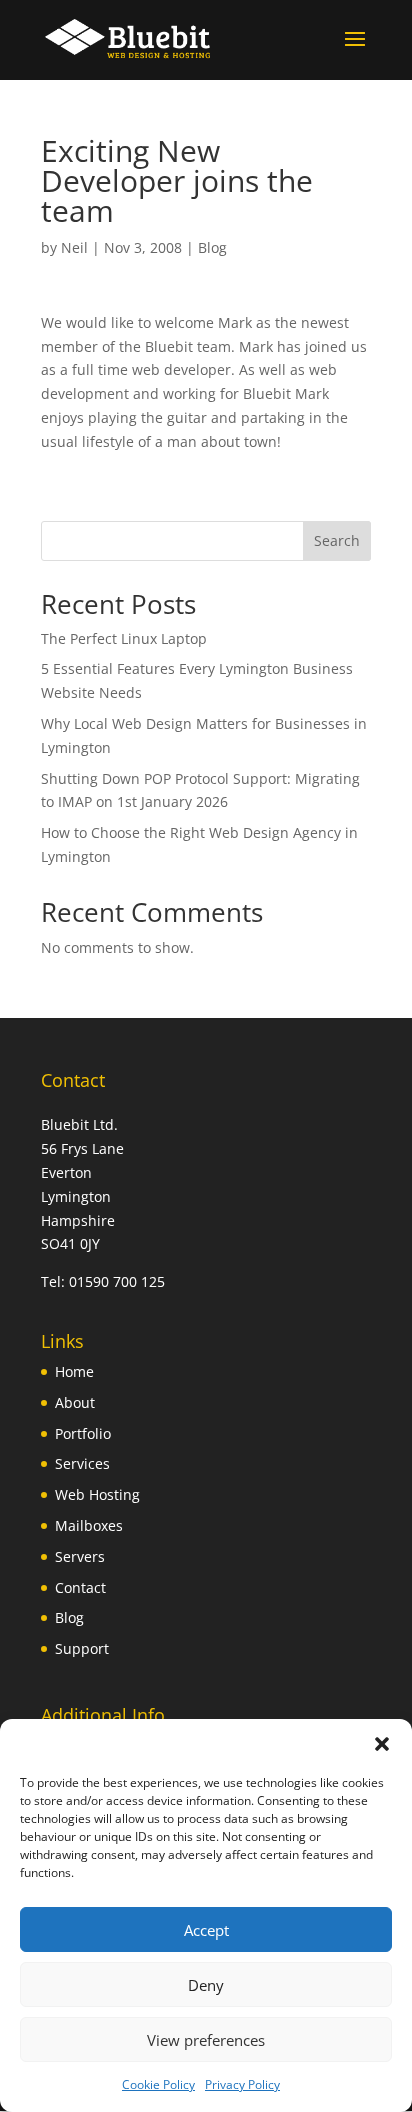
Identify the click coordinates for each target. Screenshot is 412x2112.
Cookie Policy (158, 2084)
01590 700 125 (117, 1281)
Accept (206, 1930)
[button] (382, 1744)
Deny (206, 1985)
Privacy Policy (242, 2084)
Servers (80, 1556)
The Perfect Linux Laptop (124, 638)
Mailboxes (89, 1525)
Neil (74, 247)
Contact (80, 1587)
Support (82, 1648)
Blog (212, 247)
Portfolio (83, 1433)
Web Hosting (97, 1494)
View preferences (206, 2040)
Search (337, 540)
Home (74, 1371)
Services (82, 1463)
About (75, 1402)
